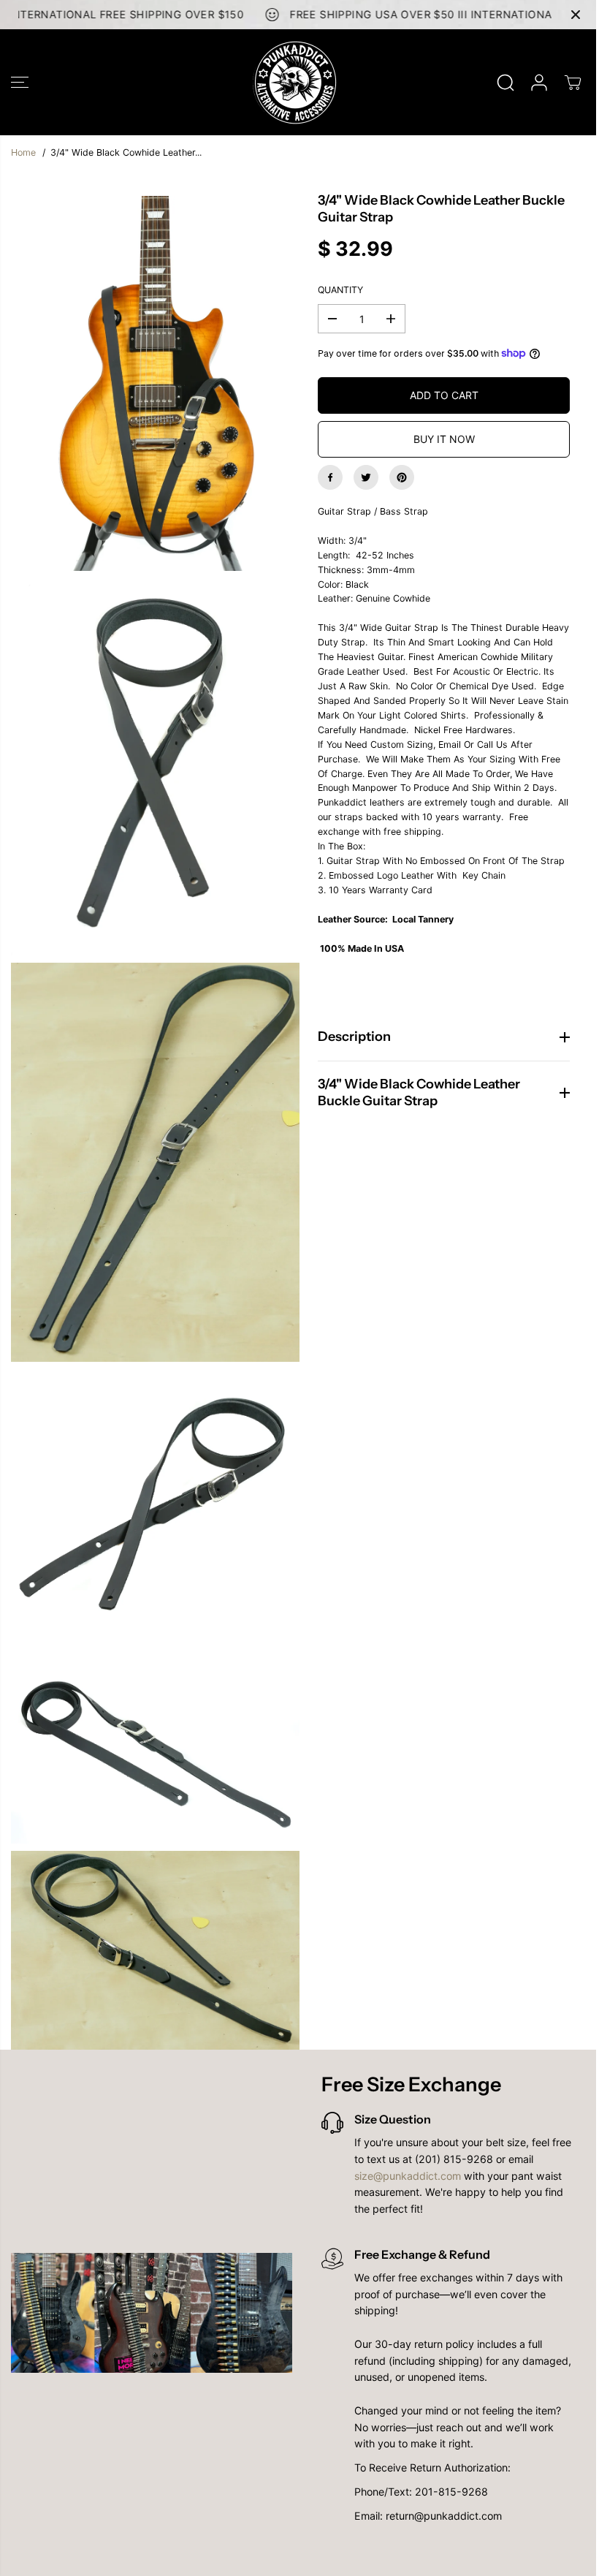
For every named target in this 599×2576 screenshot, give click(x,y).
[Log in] (539, 83)
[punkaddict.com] (296, 82)
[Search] (505, 83)
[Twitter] (366, 477)
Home (23, 152)
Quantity (340, 290)
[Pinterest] (402, 477)
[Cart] (573, 83)
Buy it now (444, 439)
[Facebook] (330, 477)
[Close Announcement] (576, 15)
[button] (20, 82)
